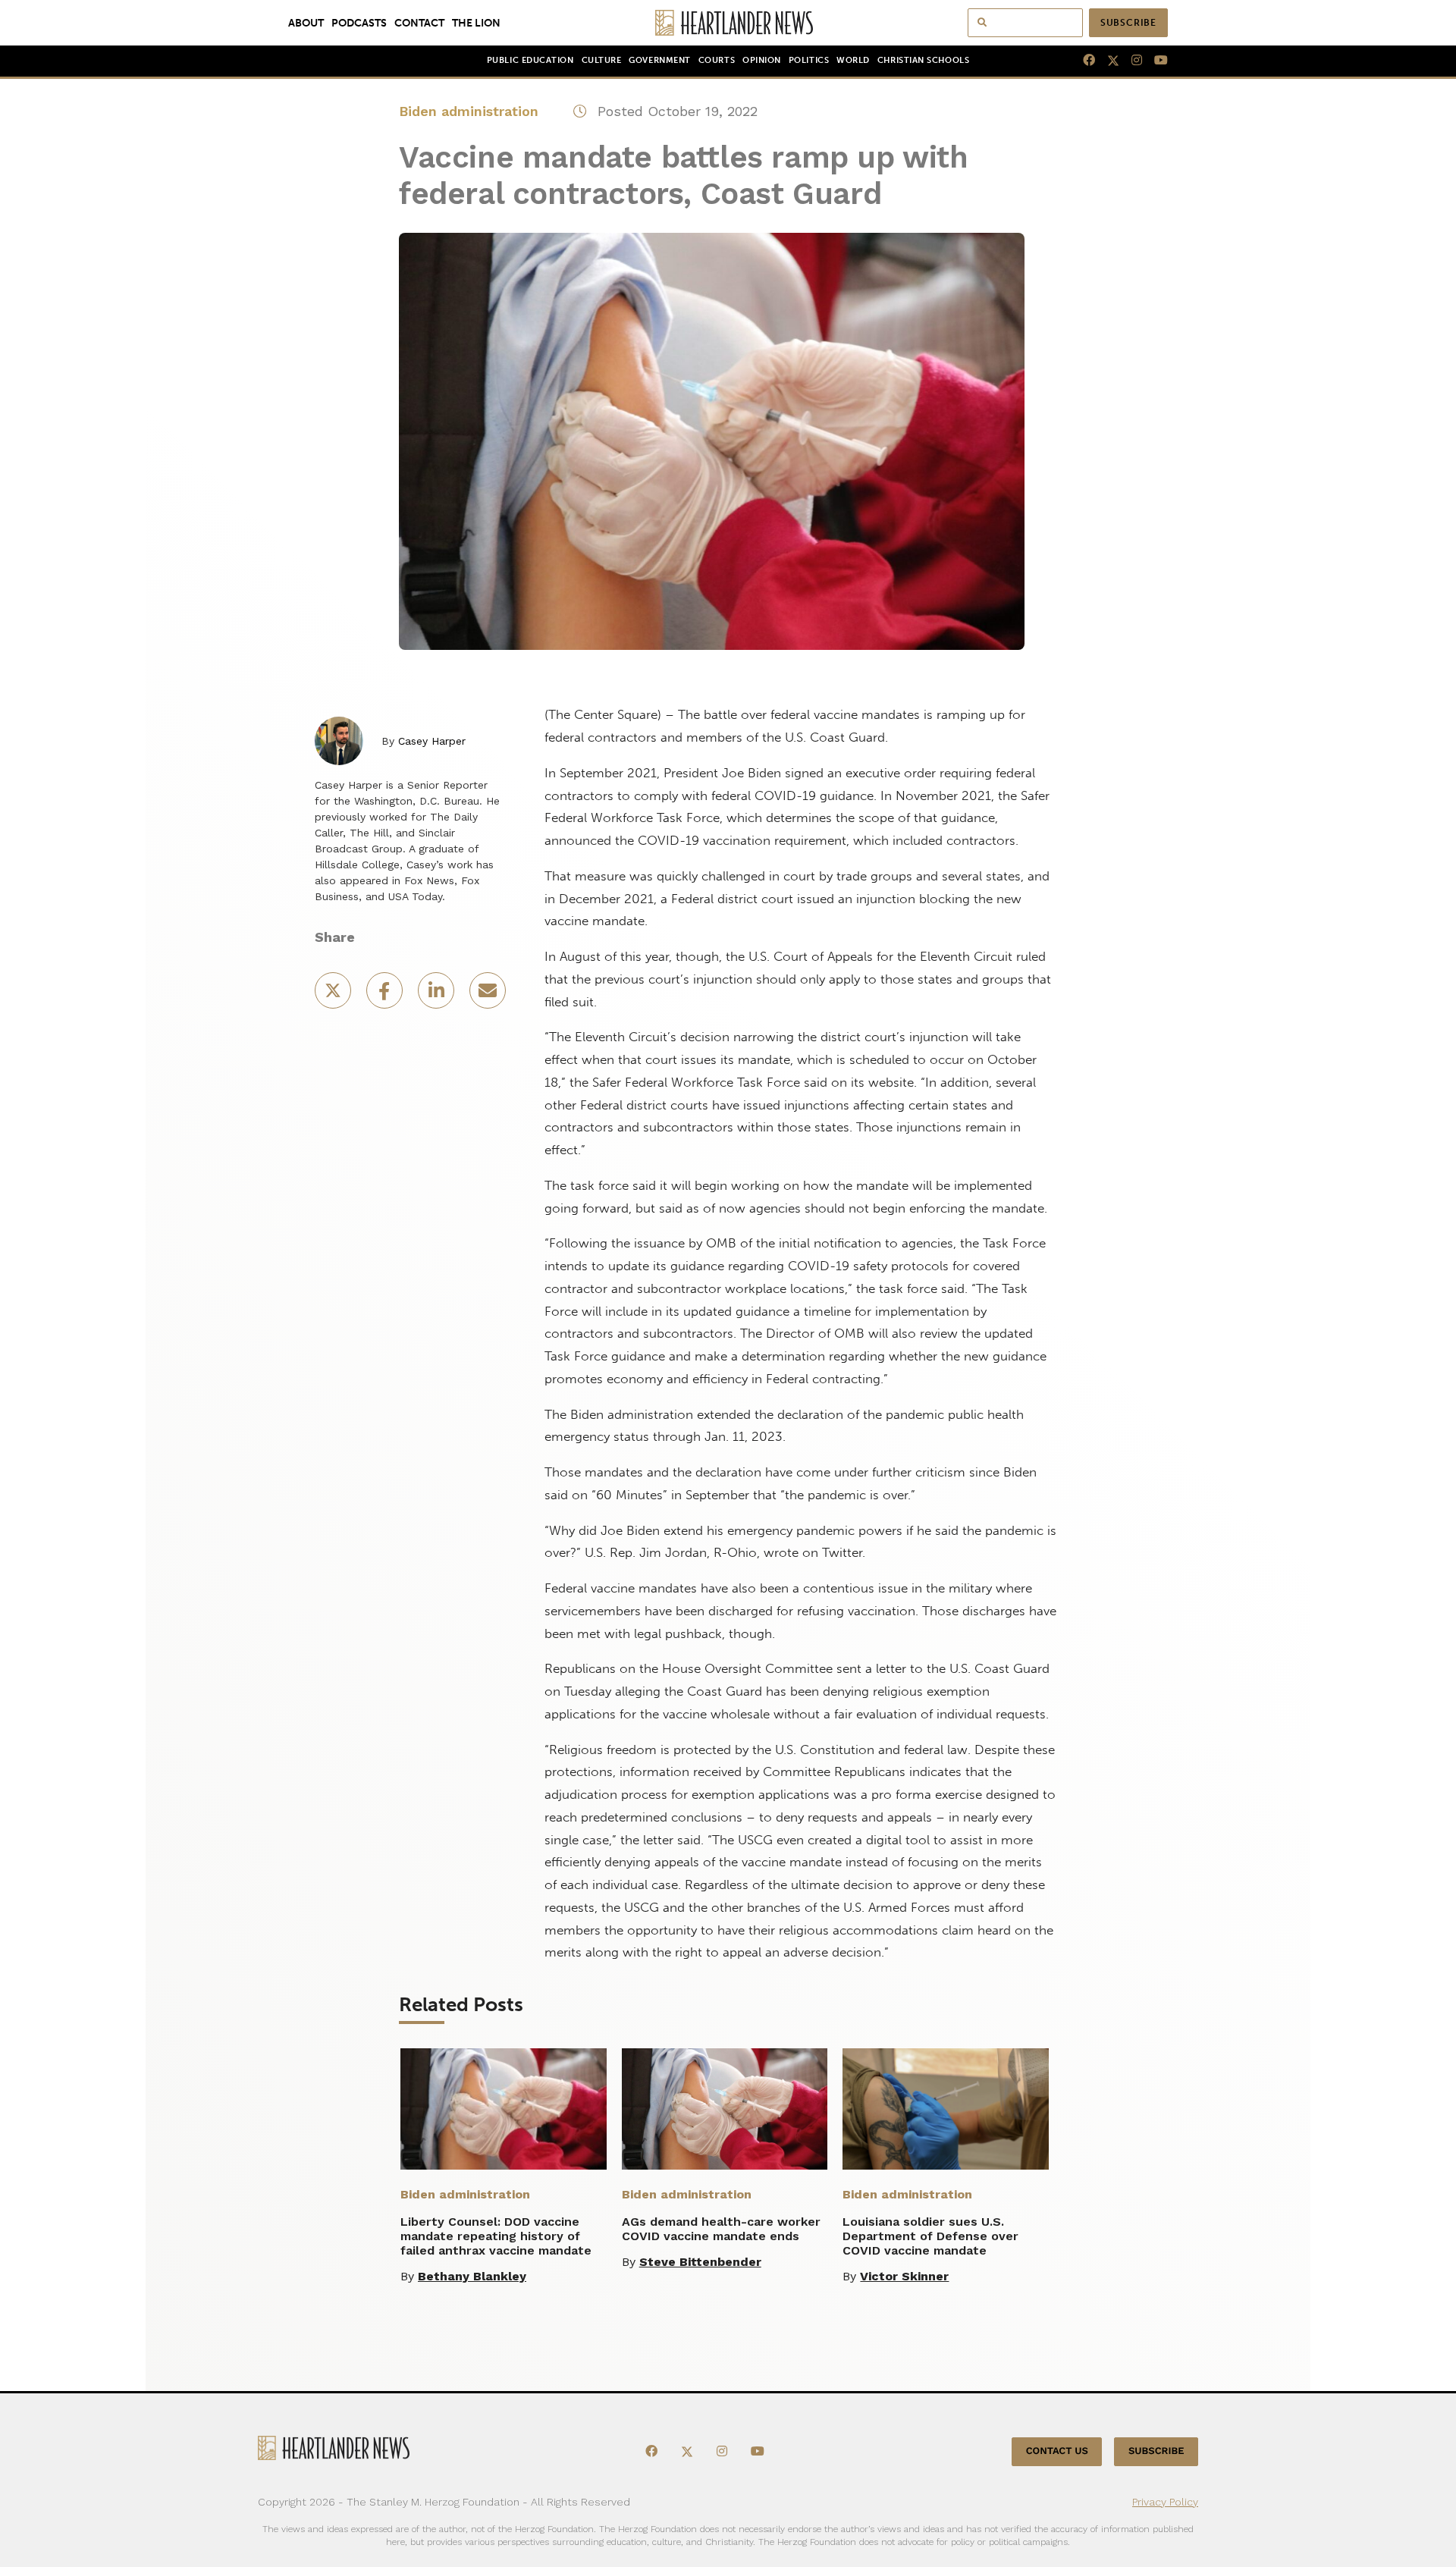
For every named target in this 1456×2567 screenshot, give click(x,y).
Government (659, 60)
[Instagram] (1131, 61)
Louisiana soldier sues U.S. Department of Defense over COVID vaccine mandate (930, 2236)
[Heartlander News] (728, 23)
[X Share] (334, 995)
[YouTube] (1155, 61)
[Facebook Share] (386, 995)
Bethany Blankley (472, 2276)
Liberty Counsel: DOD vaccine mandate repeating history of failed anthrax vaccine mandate (496, 2236)
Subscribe (1128, 23)
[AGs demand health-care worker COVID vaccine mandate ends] (725, 2109)
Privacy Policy (1165, 2502)
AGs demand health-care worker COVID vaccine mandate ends (721, 2229)
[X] (1107, 61)
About (306, 23)
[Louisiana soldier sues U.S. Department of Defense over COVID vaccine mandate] (946, 2109)
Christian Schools (923, 60)
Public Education (530, 60)
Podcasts (359, 23)
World (853, 60)
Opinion (762, 60)
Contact (419, 23)
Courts (717, 60)
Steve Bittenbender (700, 2262)
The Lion (476, 23)
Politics (809, 60)
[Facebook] (1083, 61)
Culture (602, 60)
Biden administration (469, 111)
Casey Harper (432, 741)
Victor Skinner (904, 2276)
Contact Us (1057, 2451)
